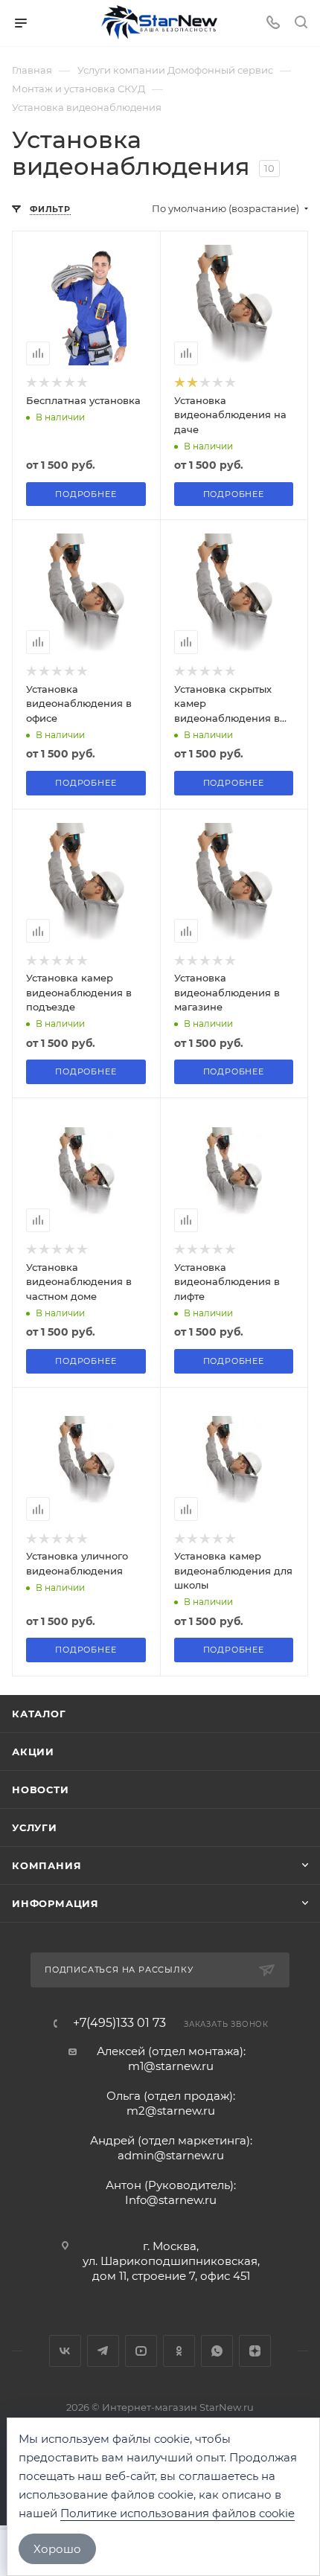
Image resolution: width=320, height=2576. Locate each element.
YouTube (141, 2351)
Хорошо (57, 2549)
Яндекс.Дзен (255, 2351)
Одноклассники (179, 2351)
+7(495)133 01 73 (119, 2023)
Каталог (39, 1714)
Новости (41, 1790)
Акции (33, 1752)
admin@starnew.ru (171, 2155)
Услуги (35, 1827)
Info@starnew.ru (171, 2200)
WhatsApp (217, 2351)
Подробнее (86, 494)
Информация (55, 1903)
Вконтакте (65, 2351)
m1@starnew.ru (171, 2066)
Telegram (103, 2351)
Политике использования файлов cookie (177, 2513)
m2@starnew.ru (171, 2111)
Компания (47, 1865)
